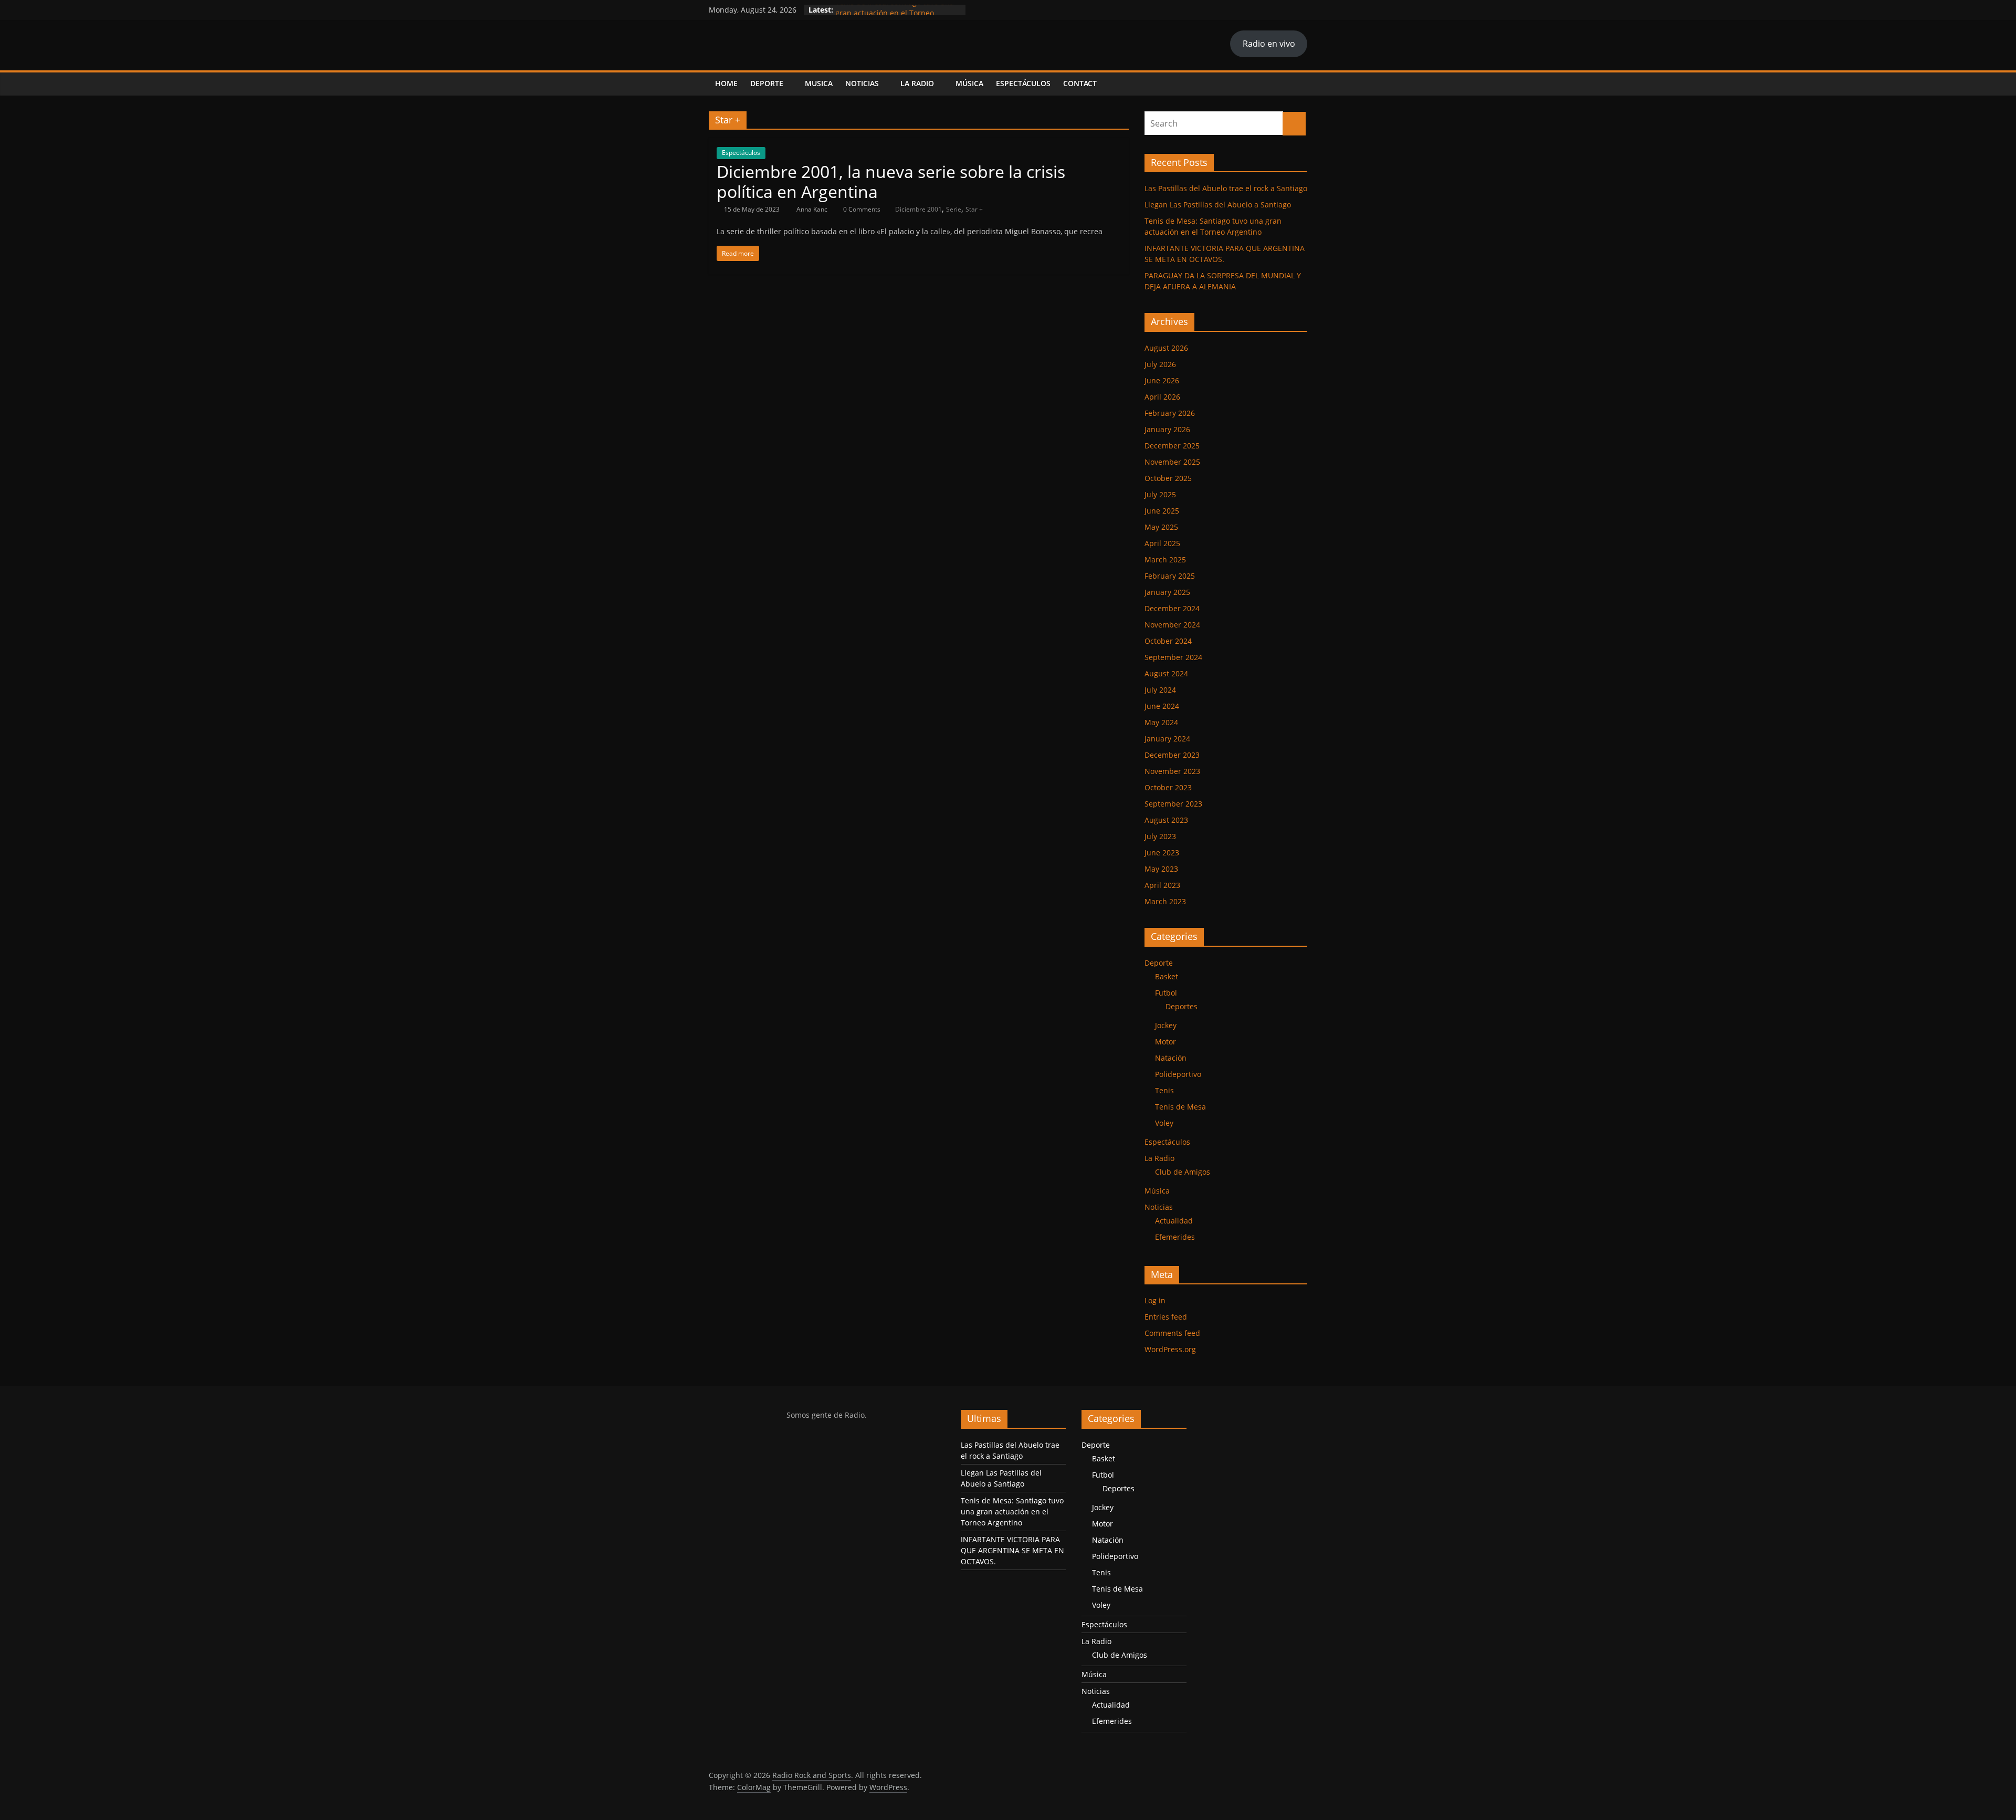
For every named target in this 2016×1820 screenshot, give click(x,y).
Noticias (862, 83)
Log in (1155, 1300)
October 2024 (1168, 641)
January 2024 (1167, 739)
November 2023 (1172, 771)
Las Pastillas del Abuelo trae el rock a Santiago (1226, 188)
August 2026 (1166, 348)
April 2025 (1162, 543)
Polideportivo (1178, 1074)
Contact (1080, 83)
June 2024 (1162, 706)
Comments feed (1172, 1333)
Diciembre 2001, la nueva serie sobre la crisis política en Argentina (891, 181)
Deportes (1182, 1006)
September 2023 (1173, 804)
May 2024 (1161, 722)
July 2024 (1160, 690)
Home (726, 83)
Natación (1171, 1058)
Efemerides (1175, 1237)
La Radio (917, 83)
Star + (974, 209)
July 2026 (1160, 364)
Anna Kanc (813, 209)
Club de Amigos (1183, 1172)
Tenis (1164, 1090)
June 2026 (1162, 380)
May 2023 (1161, 869)
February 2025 (1170, 576)
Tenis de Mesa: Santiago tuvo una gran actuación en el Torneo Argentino (1012, 1512)
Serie (954, 209)
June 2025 (1162, 511)
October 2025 (1168, 478)
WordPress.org (1170, 1349)
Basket (1167, 976)
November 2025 (1172, 462)
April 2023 (1162, 885)
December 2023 (1172, 755)
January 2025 (1167, 592)
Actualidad (1174, 1221)
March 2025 (1165, 559)
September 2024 (1173, 657)
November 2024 (1172, 625)
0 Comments (861, 209)
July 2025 (1160, 494)
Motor (1165, 1042)
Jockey (1166, 1025)
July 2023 (1160, 836)
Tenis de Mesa (1180, 1107)
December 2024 (1172, 608)
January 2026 (1167, 429)
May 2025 (1161, 527)
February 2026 (1170, 413)
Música (969, 83)
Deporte (767, 83)
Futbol (1166, 993)
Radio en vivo (1269, 44)
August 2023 (1166, 820)
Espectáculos (1023, 83)
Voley (1164, 1123)
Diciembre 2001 (918, 209)
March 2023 (1165, 901)
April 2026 (1162, 397)
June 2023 (1162, 853)
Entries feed (1166, 1317)
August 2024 (1166, 673)
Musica (819, 83)
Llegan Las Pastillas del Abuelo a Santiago (1218, 205)
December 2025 (1172, 446)
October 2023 (1168, 787)
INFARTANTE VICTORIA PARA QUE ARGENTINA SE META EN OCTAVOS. (1012, 1550)
